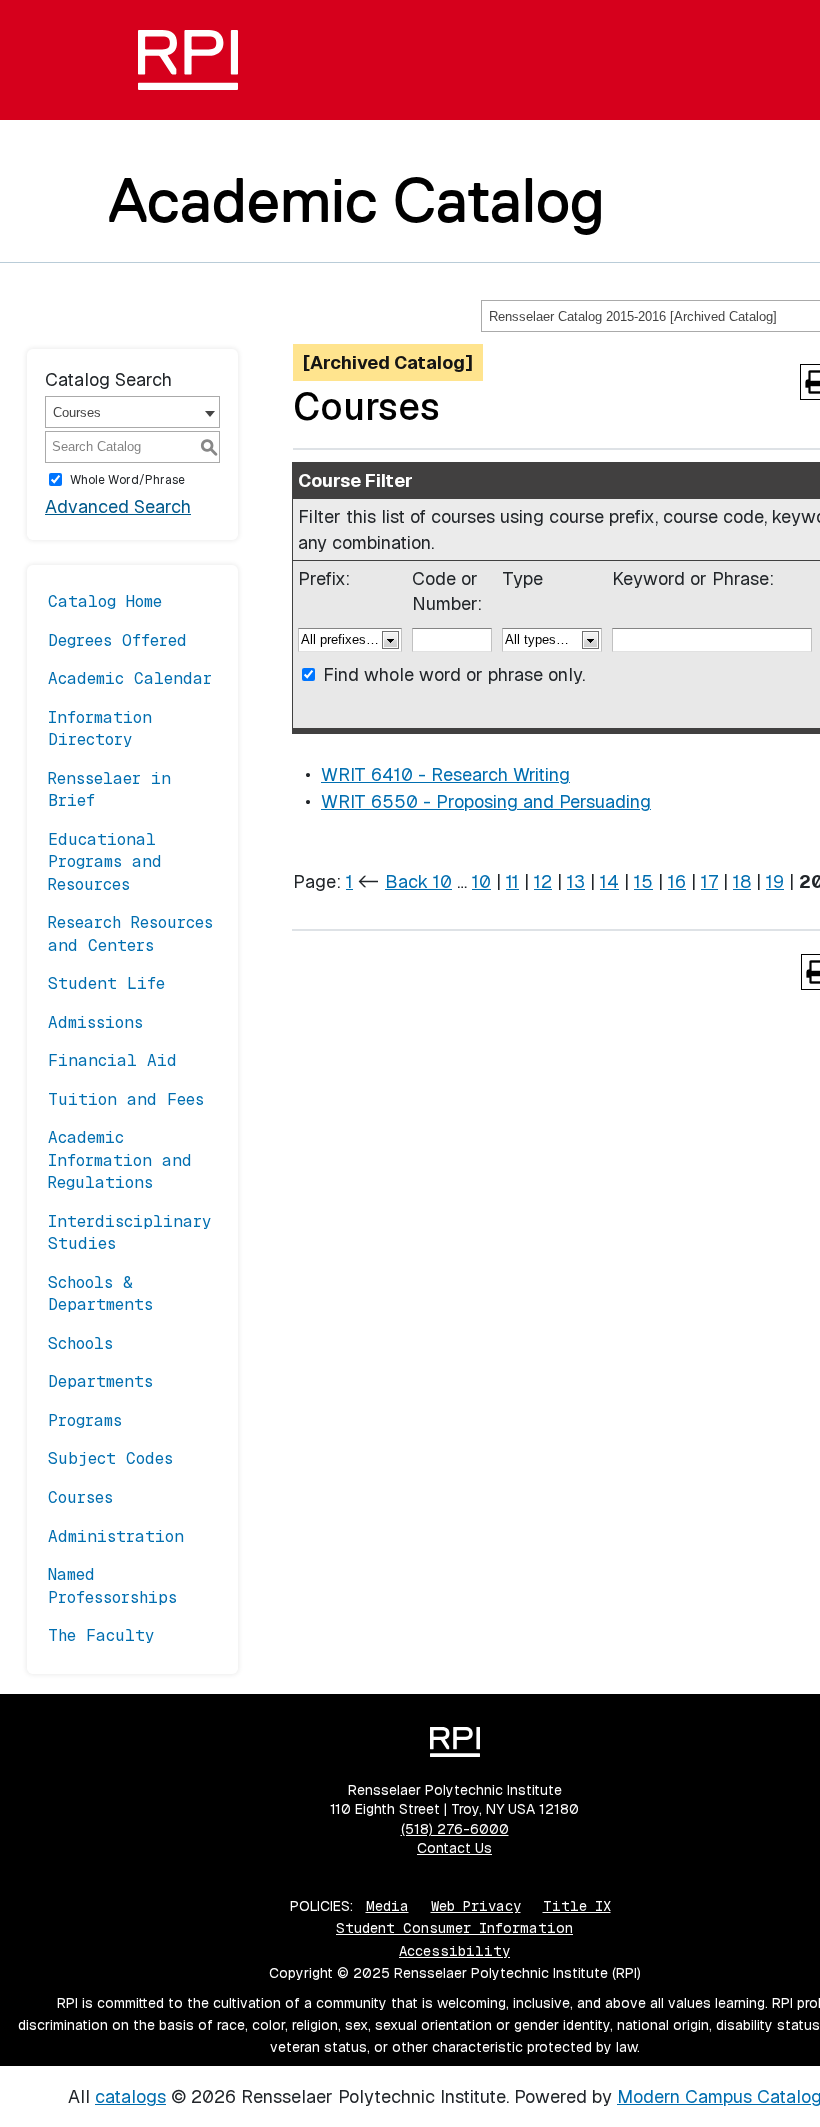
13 (576, 881)
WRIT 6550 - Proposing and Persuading (486, 801)
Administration (116, 1536)
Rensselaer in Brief (109, 789)
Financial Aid (112, 1060)
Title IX (577, 1906)
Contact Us (454, 1848)
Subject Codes (110, 1458)
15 (643, 881)
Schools (80, 1343)
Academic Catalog (356, 200)
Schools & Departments (100, 1293)
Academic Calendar (130, 678)
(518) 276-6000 (455, 1829)
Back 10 (418, 881)
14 (609, 881)
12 (543, 881)
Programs (85, 1420)
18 (742, 881)
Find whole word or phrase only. (454, 674)
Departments (100, 1381)
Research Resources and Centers (130, 933)
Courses (80, 1497)
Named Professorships (112, 1585)
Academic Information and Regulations (120, 1160)
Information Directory (100, 728)
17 (709, 881)
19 (775, 881)
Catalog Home (105, 601)
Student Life (106, 983)
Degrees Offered (117, 640)
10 (481, 881)
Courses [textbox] (77, 412)
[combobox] (132, 412)
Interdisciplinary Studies (130, 1232)
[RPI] (188, 60)
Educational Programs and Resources (105, 862)
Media (387, 1906)
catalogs (130, 2096)
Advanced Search (118, 506)
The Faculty (101, 1635)
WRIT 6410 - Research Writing (445, 774)
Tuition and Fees (126, 1099)
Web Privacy (476, 1906)
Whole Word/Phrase (127, 480)
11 (512, 881)
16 (677, 881)
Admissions (95, 1022)
